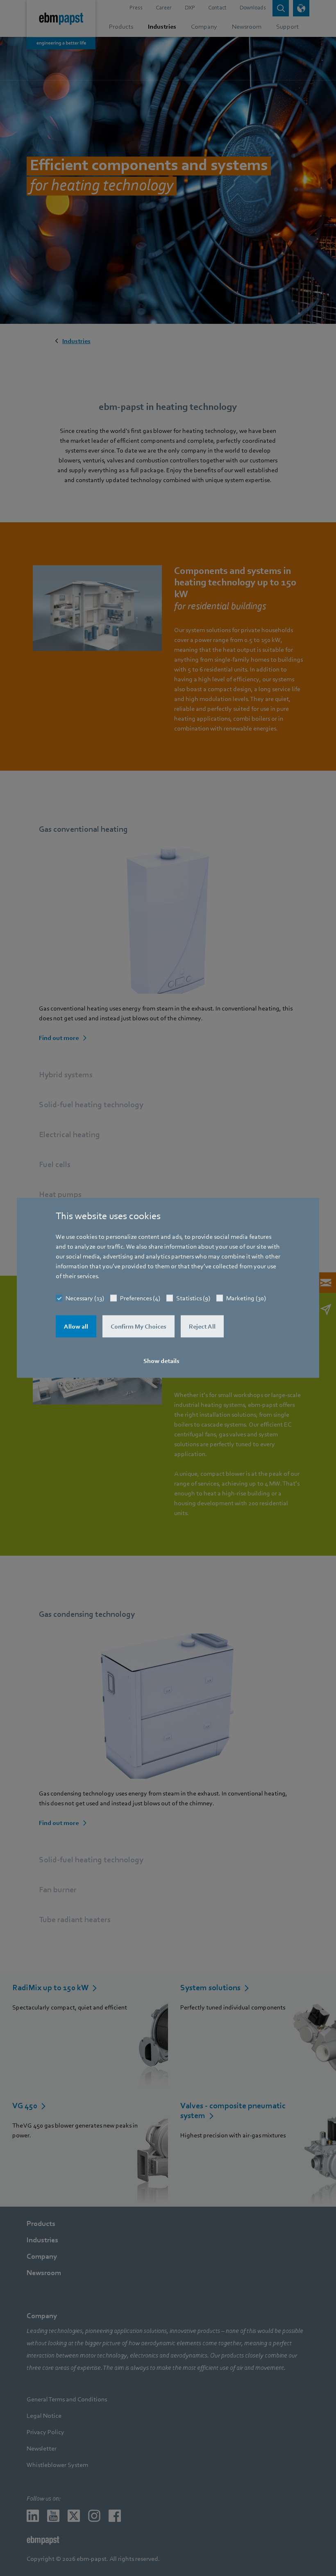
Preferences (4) (140, 1298)
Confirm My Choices (138, 1327)
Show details (161, 1361)
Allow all (76, 1327)
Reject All (202, 1327)
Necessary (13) (85, 1298)
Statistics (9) (193, 1298)
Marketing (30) (246, 1298)
